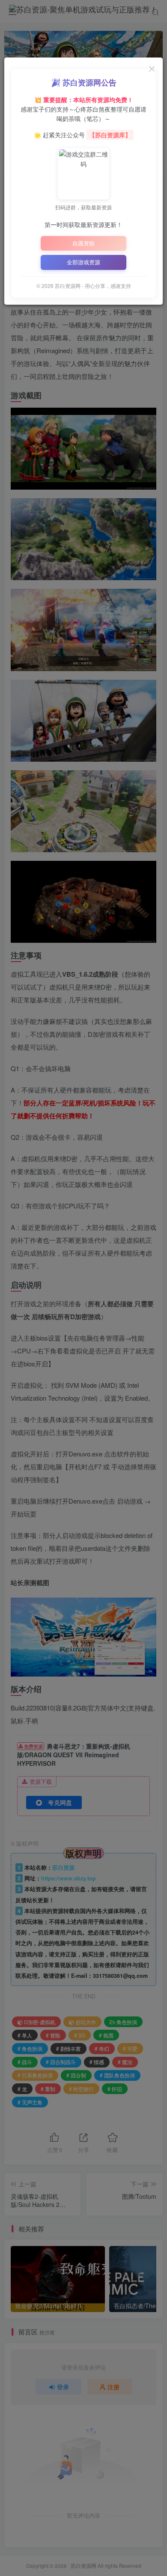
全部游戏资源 (83, 262)
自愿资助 (83, 243)
